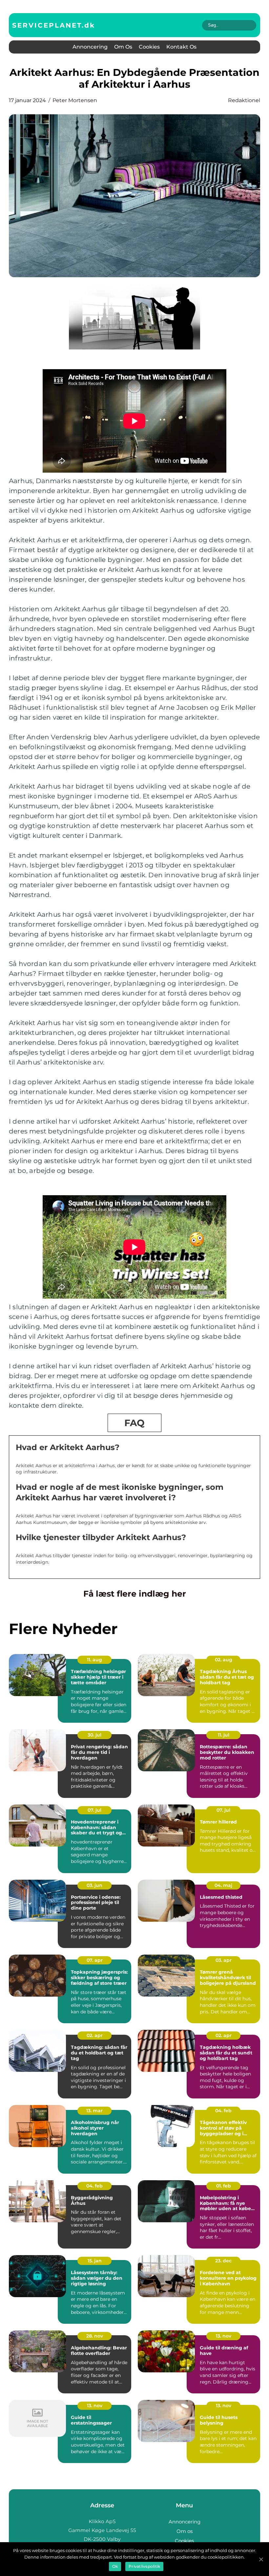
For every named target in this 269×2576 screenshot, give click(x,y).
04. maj (223, 1885)
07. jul (94, 1810)
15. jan (95, 2261)
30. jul (94, 1735)
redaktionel (244, 100)
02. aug (224, 1660)
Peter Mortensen (75, 100)
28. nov (95, 2336)
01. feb (224, 2186)
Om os (123, 47)
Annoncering (90, 47)
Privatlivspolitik (144, 2566)
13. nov (224, 2336)
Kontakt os (181, 47)
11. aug (94, 1660)
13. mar (94, 2111)
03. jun (94, 1885)
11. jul (224, 1735)
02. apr (95, 2035)
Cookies (149, 47)
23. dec (223, 2261)
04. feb (223, 2111)
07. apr (95, 1960)
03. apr (224, 1960)
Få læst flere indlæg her (135, 1594)
